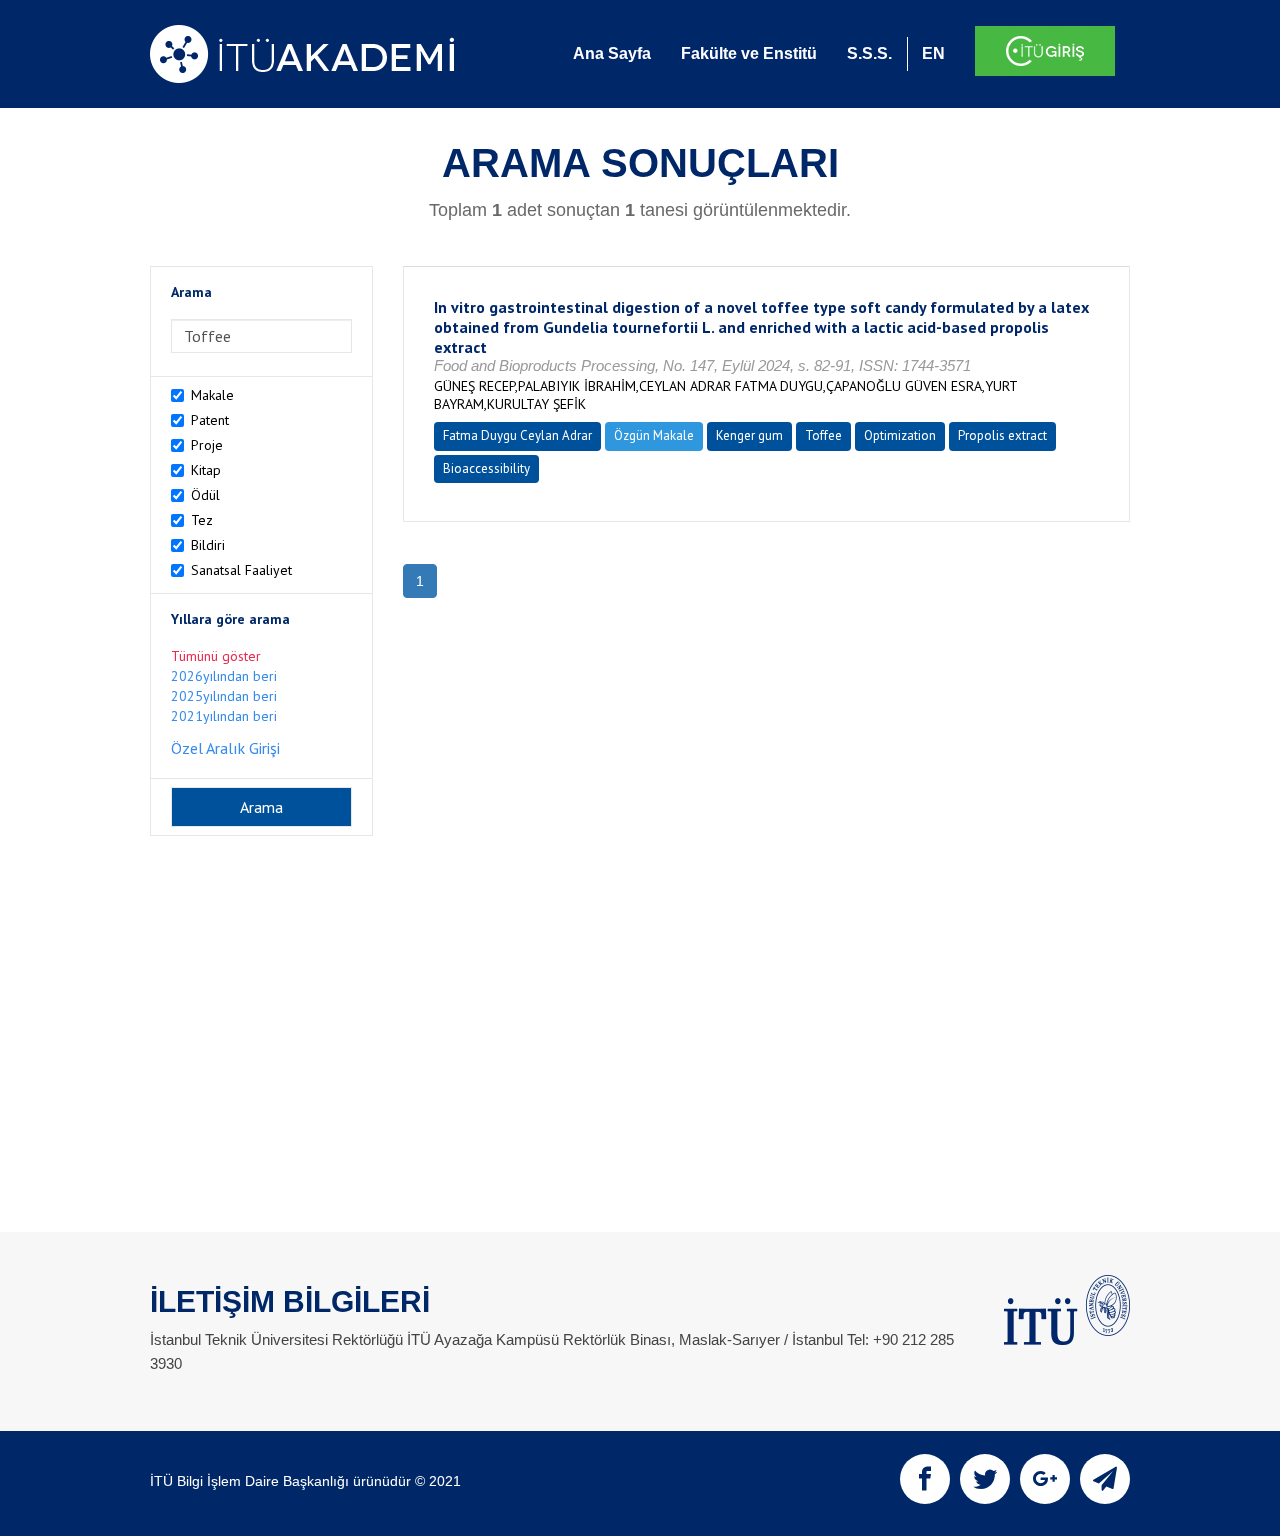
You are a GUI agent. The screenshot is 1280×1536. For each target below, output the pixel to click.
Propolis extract (1002, 435)
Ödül (205, 495)
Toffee (823, 435)
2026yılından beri (224, 676)
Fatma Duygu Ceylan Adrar (517, 435)
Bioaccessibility (486, 468)
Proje (207, 445)
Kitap (206, 470)
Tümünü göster (216, 656)
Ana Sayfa (612, 53)
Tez (202, 520)
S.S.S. (869, 53)
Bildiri (208, 545)
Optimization (900, 435)
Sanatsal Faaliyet (241, 570)
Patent (210, 420)
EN (933, 53)
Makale (212, 395)
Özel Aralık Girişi (225, 748)
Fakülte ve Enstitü (749, 53)
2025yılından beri (224, 696)
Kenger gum (749, 435)
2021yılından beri (224, 716)
